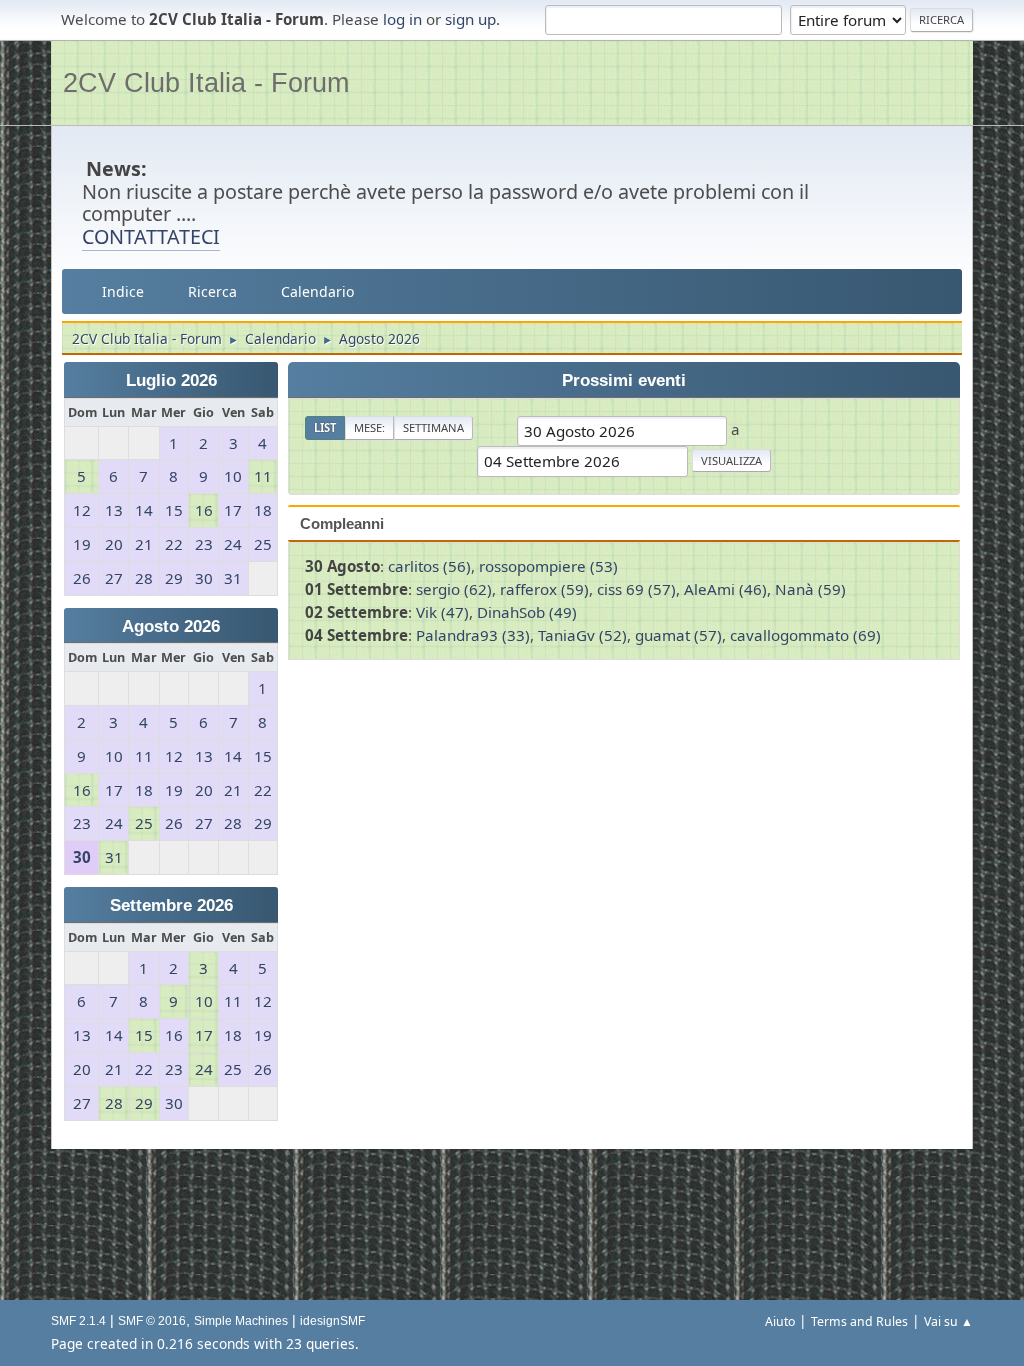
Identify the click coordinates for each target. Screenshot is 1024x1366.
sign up (470, 19)
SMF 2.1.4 (78, 1321)
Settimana (433, 427)
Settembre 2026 (171, 905)
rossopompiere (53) (548, 566)
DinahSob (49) (527, 612)
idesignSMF (332, 1321)
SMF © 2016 (152, 1321)
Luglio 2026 (171, 380)
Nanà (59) (810, 589)
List (325, 427)
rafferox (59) (544, 589)
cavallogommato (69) (805, 635)
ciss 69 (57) (636, 589)
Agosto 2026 (171, 626)
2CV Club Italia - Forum (206, 82)
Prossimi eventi (624, 380)
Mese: (369, 427)
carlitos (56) (429, 566)
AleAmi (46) (725, 589)
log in (402, 19)
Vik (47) (442, 612)
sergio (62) (454, 589)
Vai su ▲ (948, 1321)
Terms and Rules (859, 1321)
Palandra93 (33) (473, 635)
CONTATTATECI (151, 236)
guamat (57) (678, 635)
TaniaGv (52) (582, 635)
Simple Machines (241, 1321)
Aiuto (780, 1321)
